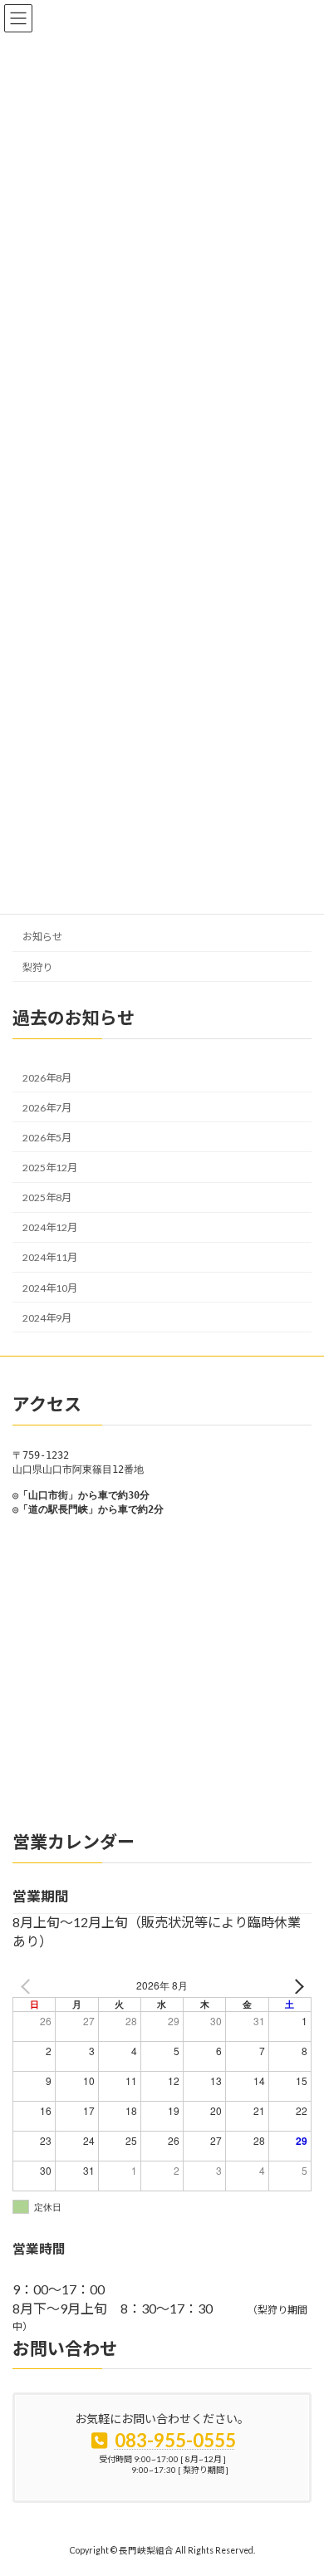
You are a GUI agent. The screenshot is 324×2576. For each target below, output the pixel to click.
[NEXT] (296, 1986)
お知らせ (42, 937)
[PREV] (28, 1986)
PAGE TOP (299, 2481)
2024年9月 (47, 1317)
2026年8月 (47, 1077)
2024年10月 (50, 1287)
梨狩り (37, 967)
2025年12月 (50, 1168)
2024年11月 (50, 1257)
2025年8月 (47, 1197)
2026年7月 (47, 1107)
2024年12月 (50, 1227)
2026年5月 (47, 1138)
